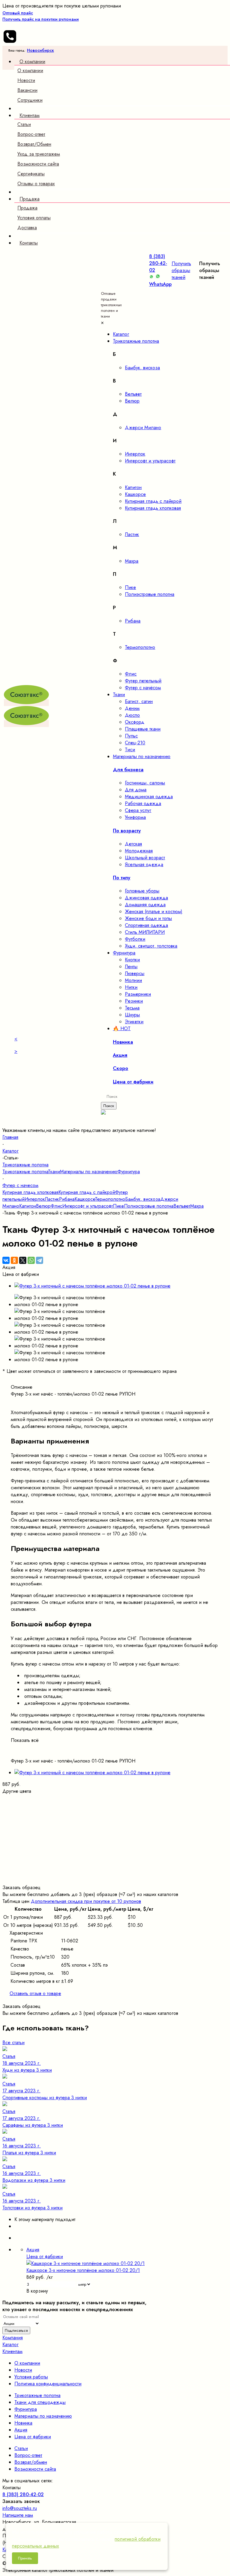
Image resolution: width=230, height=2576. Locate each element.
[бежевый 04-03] (115, 1805)
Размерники (138, 994)
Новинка (23, 2423)
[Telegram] (40, 1260)
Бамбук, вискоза (142, 368)
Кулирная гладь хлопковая (153, 508)
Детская (133, 844)
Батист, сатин (139, 701)
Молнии (133, 980)
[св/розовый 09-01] (115, 1819)
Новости (26, 80)
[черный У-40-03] (115, 1881)
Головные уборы (142, 891)
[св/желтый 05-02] (115, 1812)
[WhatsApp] (31, 1260)
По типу (122, 878)
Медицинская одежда (149, 797)
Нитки (131, 987)
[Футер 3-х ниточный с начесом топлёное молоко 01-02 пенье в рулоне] (92, 1286)
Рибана (133, 621)
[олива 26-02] (115, 1832)
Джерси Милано (143, 428)
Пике (130, 587)
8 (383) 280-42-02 (158, 263)
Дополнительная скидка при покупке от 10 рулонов (86, 1901)
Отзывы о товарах (36, 184)
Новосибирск (40, 50)
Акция (21, 2430)
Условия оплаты (34, 218)
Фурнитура (129, 1172)
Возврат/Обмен (34, 144)
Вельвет (133, 394)
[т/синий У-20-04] (115, 1860)
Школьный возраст (145, 858)
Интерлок (135, 454)
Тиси (130, 750)
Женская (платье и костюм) (154, 911)
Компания (13, 2338)
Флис (131, 674)
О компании (30, 70)
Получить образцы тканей (181, 270)
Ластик (132, 534)
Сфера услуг (138, 810)
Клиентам (12, 2351)
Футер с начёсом (143, 688)
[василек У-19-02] (115, 1853)
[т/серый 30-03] (115, 1874)
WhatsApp (160, 284)
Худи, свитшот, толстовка (151, 946)
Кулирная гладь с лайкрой (153, 501)
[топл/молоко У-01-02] (115, 1798)
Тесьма (132, 1008)
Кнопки (132, 960)
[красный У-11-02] (115, 1826)
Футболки (135, 939)
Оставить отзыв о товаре (35, 1993)
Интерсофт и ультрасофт (150, 461)
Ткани (54, 1172)
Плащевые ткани (143, 729)
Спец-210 (135, 743)
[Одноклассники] (14, 1260)
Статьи (24, 124)
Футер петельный (143, 681)
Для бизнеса (128, 770)
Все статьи (13, 2043)
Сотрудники (30, 100)
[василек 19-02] (115, 1846)
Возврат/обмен (31, 2462)
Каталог (10, 2344)
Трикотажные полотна (25, 1172)
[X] (23, 1260)
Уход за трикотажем (39, 154)
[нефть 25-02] (115, 1839)
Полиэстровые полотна (150, 594)
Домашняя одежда (145, 905)
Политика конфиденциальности (48, 2384)
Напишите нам (18, 2515)
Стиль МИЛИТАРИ (145, 932)
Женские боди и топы (148, 918)
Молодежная (139, 851)
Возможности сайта (38, 164)
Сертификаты (31, 174)
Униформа (135, 817)
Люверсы (135, 973)
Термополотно (140, 647)
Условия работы (31, 2377)
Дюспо (132, 715)
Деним (132, 708)
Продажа (27, 208)
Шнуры (132, 1015)
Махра (132, 561)
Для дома (136, 790)
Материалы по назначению (89, 1172)
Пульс (131, 736)
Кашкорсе (135, 494)
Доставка (27, 228)
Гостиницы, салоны (145, 783)
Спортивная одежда (146, 925)
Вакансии (27, 90)
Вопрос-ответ (31, 134)
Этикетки (134, 1022)
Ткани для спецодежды (40, 2402)
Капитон (133, 487)
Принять (25, 2558)
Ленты (131, 967)
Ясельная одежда (144, 865)
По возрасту (127, 831)
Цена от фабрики (33, 2437)
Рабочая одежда (143, 803)
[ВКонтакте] (6, 1260)
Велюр (132, 401)
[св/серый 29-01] (115, 1867)
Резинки (134, 1001)
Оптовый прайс (41, 16)
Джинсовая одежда (146, 898)
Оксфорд (135, 722)
